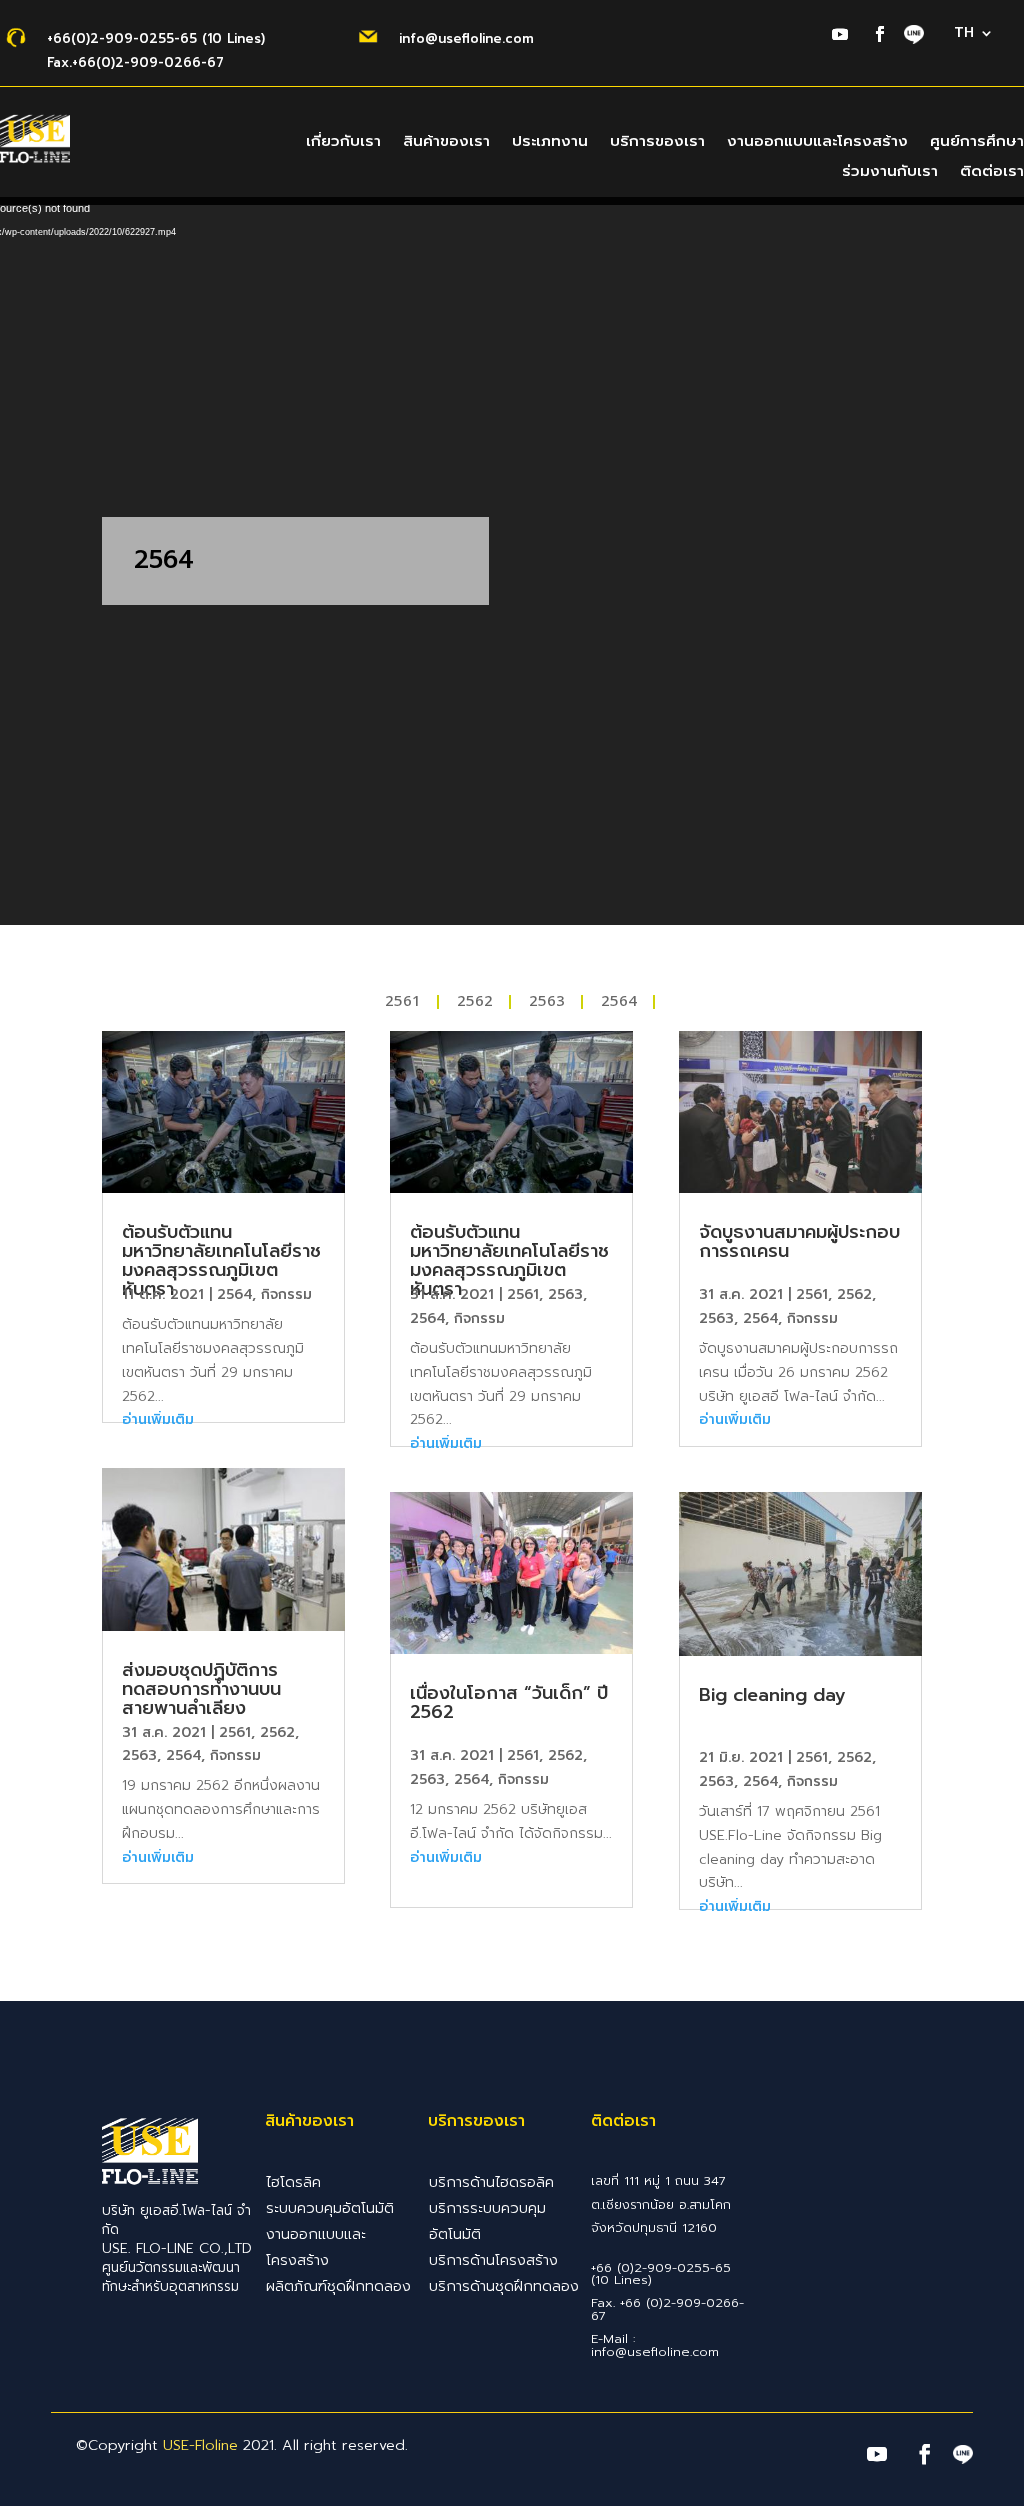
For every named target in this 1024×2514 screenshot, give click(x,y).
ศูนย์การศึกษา (977, 143)
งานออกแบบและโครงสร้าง (817, 143)
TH (964, 34)
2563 (547, 1002)
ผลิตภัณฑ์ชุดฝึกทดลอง (338, 2286)
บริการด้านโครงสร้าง (493, 2260)
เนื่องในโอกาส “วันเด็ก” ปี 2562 (509, 1702)
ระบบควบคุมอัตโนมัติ (330, 2208)
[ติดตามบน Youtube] (840, 34)
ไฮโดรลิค (293, 2182)
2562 (475, 1002)
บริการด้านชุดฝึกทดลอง (504, 2286)
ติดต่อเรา (992, 173)
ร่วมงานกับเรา (890, 173)
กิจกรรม (286, 1294)
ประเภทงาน (550, 143)
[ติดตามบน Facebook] (880, 34)
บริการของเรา (657, 143)
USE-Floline (200, 2445)
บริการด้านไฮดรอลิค (491, 2182)
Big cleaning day (772, 1695)
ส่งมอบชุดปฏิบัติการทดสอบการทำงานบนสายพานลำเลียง (201, 1689)
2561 (403, 1002)
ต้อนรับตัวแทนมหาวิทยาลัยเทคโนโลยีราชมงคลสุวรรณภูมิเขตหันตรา (221, 1260)
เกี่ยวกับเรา (343, 143)
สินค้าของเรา (446, 143)
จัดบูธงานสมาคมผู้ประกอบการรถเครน (799, 1241)
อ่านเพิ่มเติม (158, 1419)
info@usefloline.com (466, 38)
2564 (619, 1002)
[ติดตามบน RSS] (914, 36)
